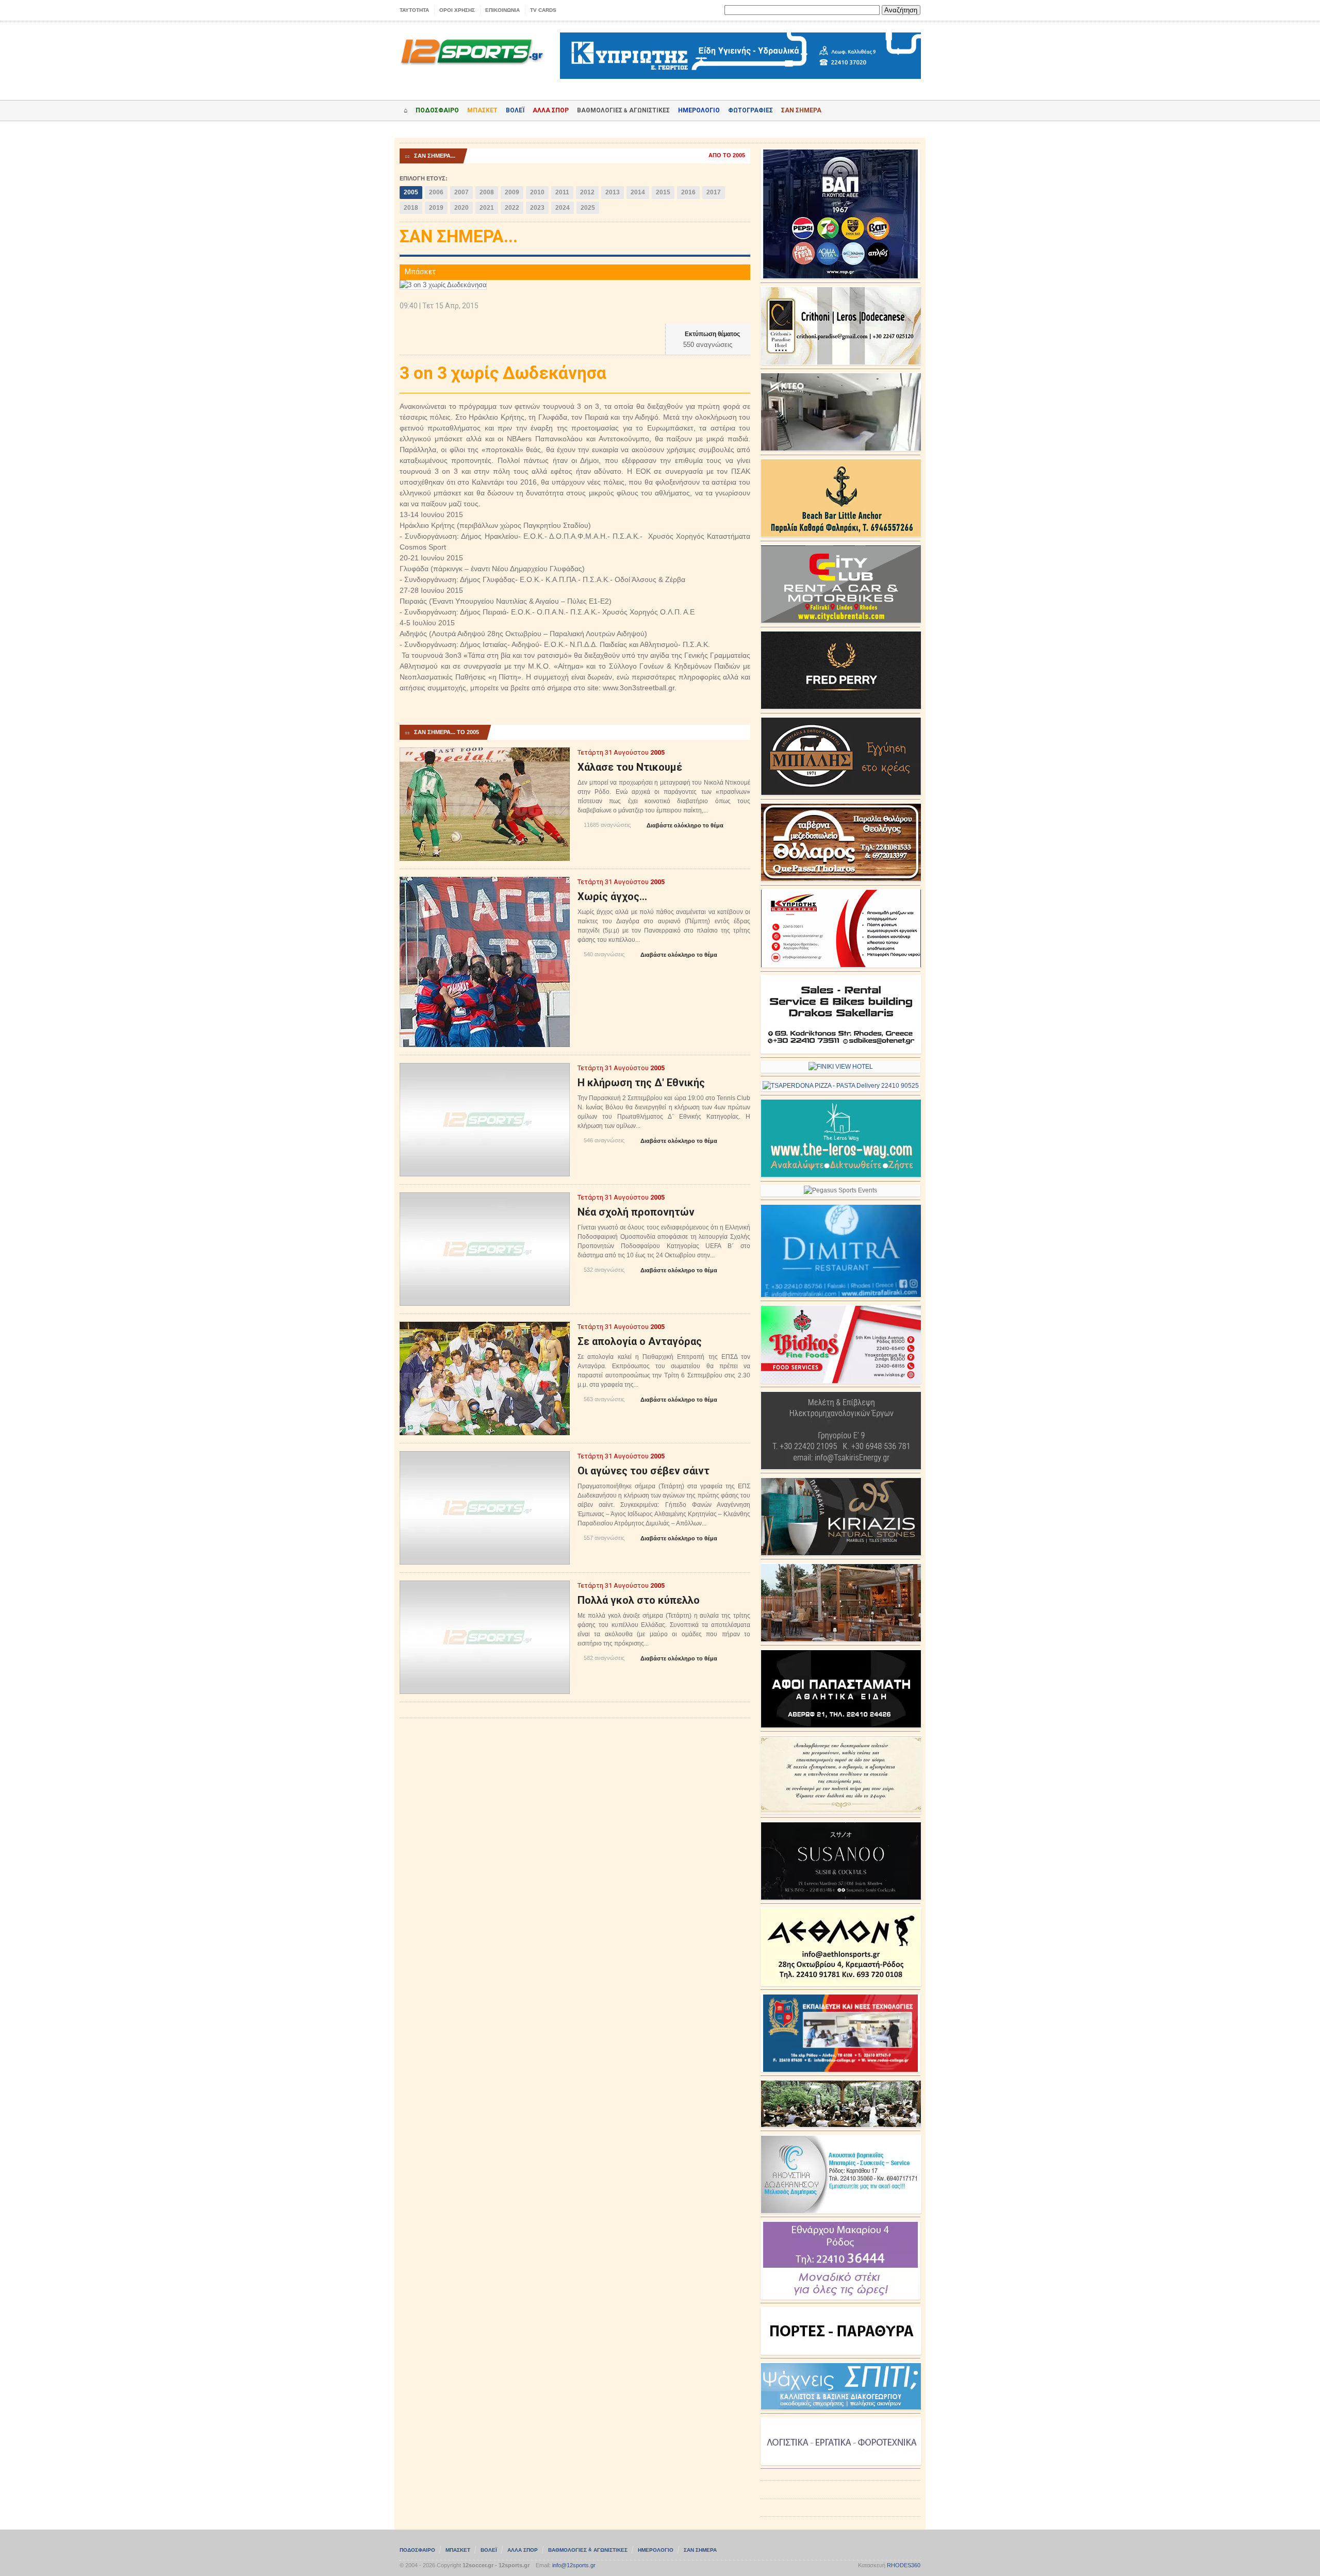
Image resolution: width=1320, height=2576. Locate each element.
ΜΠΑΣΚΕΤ (482, 110)
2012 (587, 192)
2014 (638, 192)
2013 (613, 192)
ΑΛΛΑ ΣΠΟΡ (551, 110)
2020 (461, 208)
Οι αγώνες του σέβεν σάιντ (643, 1471)
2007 (461, 192)
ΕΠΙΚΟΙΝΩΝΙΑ (502, 10)
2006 (436, 192)
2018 (411, 208)
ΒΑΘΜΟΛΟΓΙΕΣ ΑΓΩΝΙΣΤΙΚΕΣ (588, 2550)
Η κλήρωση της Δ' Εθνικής (641, 1083)
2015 (663, 192)
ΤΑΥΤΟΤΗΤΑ (414, 10)
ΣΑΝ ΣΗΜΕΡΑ (801, 110)
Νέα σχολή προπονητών (636, 1212)
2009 (512, 192)
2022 (512, 208)
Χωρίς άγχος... (612, 896)
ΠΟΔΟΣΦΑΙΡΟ (437, 110)
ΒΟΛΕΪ (515, 110)
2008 (487, 192)
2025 (588, 208)
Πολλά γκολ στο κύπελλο (639, 1600)
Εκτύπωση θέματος (708, 334)
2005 (411, 192)
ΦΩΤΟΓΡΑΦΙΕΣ (750, 110)
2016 (688, 192)
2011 (562, 192)
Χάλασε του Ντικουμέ (630, 767)
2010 (537, 192)
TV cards (543, 10)
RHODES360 (904, 2565)
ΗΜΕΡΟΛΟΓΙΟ (699, 110)
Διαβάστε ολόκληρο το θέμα (681, 826)
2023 (537, 208)
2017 (714, 192)
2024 (563, 208)
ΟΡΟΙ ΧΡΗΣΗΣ (457, 10)
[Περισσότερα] (485, 757)
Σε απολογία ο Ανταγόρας (640, 1341)
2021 (487, 208)
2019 (436, 208)
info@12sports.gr (574, 2565)
